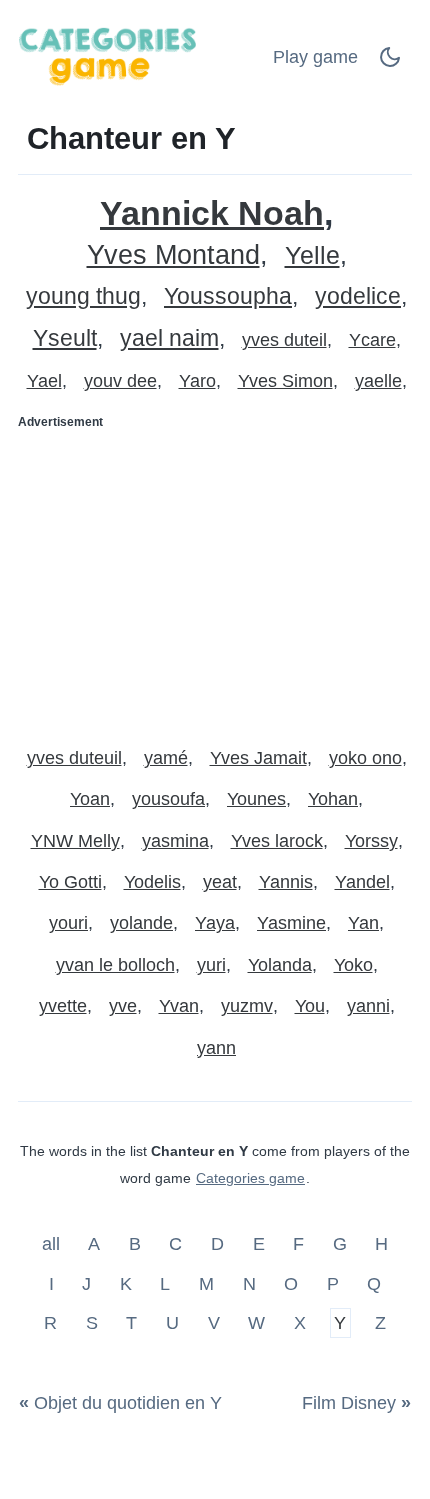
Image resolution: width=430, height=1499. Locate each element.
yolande (141, 923)
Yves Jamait (258, 758)
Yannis (286, 882)
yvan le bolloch (115, 965)
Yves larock (277, 841)
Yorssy (371, 841)
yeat (220, 882)
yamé (166, 758)
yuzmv (247, 1006)
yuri (211, 965)
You (310, 1006)
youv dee (120, 381)
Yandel (362, 882)
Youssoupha (228, 296)
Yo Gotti (70, 882)
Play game (315, 57)
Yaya (215, 923)
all (53, 1244)
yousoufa (168, 799)
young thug (83, 296)
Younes (256, 799)
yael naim (169, 338)
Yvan (179, 1006)
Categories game (250, 1178)
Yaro (197, 381)
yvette (63, 1006)
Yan (363, 923)
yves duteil (284, 340)
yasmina (175, 841)
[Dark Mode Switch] (390, 63)
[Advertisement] (215, 580)
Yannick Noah (212, 213)
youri (68, 923)
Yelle (312, 255)
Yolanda (280, 965)
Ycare (372, 340)
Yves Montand (173, 255)
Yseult (65, 338)
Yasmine (291, 923)
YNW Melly (75, 841)
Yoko (353, 965)
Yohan (333, 799)
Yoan (90, 799)
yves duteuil (74, 758)
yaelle (378, 381)
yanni (368, 1006)
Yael (44, 381)
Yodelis (152, 882)
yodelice (358, 296)
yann (216, 1048)
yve (123, 1006)
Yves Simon (285, 381)
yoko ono (365, 758)
